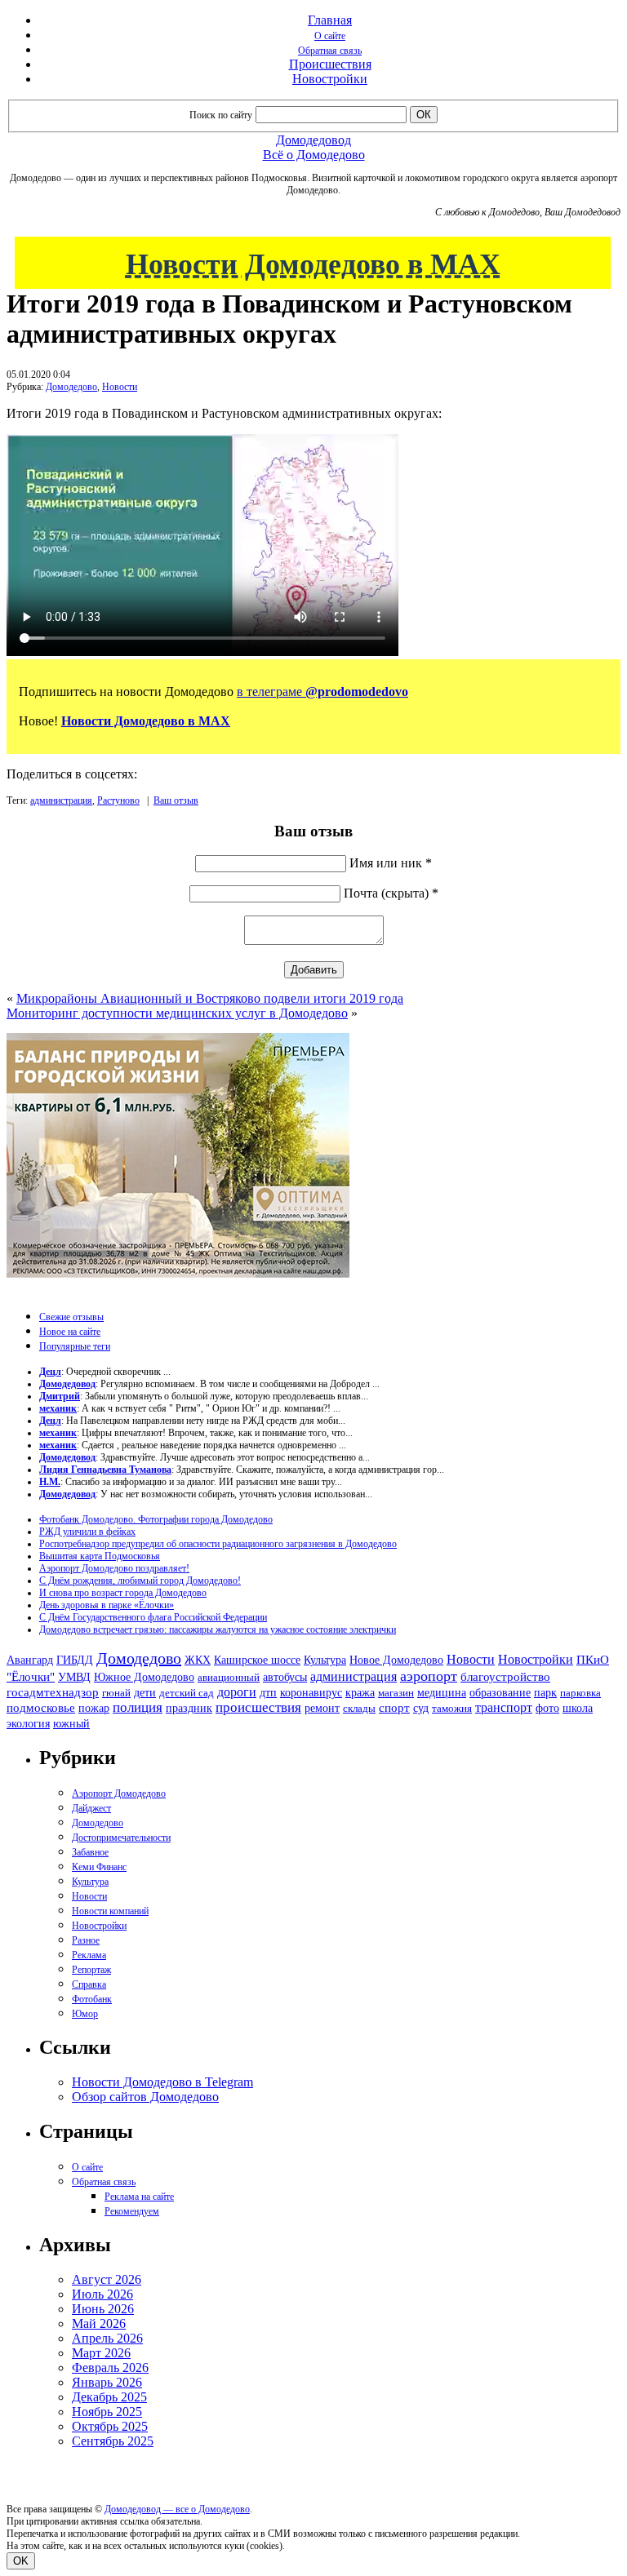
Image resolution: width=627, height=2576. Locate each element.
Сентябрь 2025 (113, 2441)
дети (145, 1692)
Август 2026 (107, 2279)
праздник (189, 1708)
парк (545, 1692)
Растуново (118, 800)
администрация (61, 800)
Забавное (90, 1852)
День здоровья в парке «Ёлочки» (107, 1605)
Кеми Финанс (99, 1867)
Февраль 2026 (110, 2368)
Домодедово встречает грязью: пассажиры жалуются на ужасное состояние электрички (218, 1629)
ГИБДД (75, 1660)
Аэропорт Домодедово (119, 1793)
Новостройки (330, 79)
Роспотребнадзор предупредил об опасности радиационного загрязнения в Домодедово (218, 1544)
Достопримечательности (121, 1838)
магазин (396, 1693)
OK (21, 2561)
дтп (268, 1692)
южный (71, 1723)
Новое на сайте (70, 1332)
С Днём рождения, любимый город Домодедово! (140, 1581)
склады (359, 1708)
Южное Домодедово (144, 1677)
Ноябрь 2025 (107, 2412)
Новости (120, 387)
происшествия (258, 1707)
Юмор (85, 2014)
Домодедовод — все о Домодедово (177, 2509)
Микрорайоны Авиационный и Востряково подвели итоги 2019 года (210, 998)
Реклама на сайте (139, 2197)
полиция (138, 1707)
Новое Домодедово (396, 1660)
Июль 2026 (102, 2294)
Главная (330, 20)
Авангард (30, 1660)
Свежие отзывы (71, 1317)
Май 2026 (99, 2323)
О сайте (330, 36)
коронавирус (311, 1693)
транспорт (504, 1707)
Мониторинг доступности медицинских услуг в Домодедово (177, 1013)
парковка (580, 1693)
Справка (89, 1984)
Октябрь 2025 (110, 2426)
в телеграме (322, 692)
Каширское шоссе (257, 1660)
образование (500, 1693)
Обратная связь (330, 51)
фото (547, 1708)
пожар (94, 1708)
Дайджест (91, 1808)
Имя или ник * (391, 863)
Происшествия (330, 64)
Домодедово (71, 387)
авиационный (229, 1677)
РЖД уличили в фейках (87, 1532)
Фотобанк (92, 1999)
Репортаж (91, 1970)
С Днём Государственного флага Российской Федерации (153, 1617)
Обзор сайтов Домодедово (145, 2097)
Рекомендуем (132, 2211)
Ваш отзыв (176, 800)
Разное (86, 1940)
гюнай (116, 1693)
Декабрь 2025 (109, 2397)
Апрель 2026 (107, 2338)
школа (578, 1708)
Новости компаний (110, 1911)
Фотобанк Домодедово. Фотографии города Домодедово (156, 1519)
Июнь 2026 (103, 2309)
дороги (237, 1692)
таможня (452, 1708)
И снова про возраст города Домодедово (123, 1593)
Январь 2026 (107, 2382)
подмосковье (41, 1708)
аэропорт (429, 1676)
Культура (325, 1660)
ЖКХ (198, 1660)
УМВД (74, 1677)
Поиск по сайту (221, 115)
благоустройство (505, 1677)
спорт (394, 1707)
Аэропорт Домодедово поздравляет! (114, 1568)
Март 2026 (101, 2353)
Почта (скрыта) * (391, 893)
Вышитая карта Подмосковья (100, 1556)
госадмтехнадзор (53, 1692)
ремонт (322, 1708)
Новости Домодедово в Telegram (162, 2082)
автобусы (285, 1677)
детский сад (187, 1693)
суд (421, 1708)
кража (360, 1693)
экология (28, 1723)
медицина (442, 1693)
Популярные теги (75, 1346)
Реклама (89, 1955)
